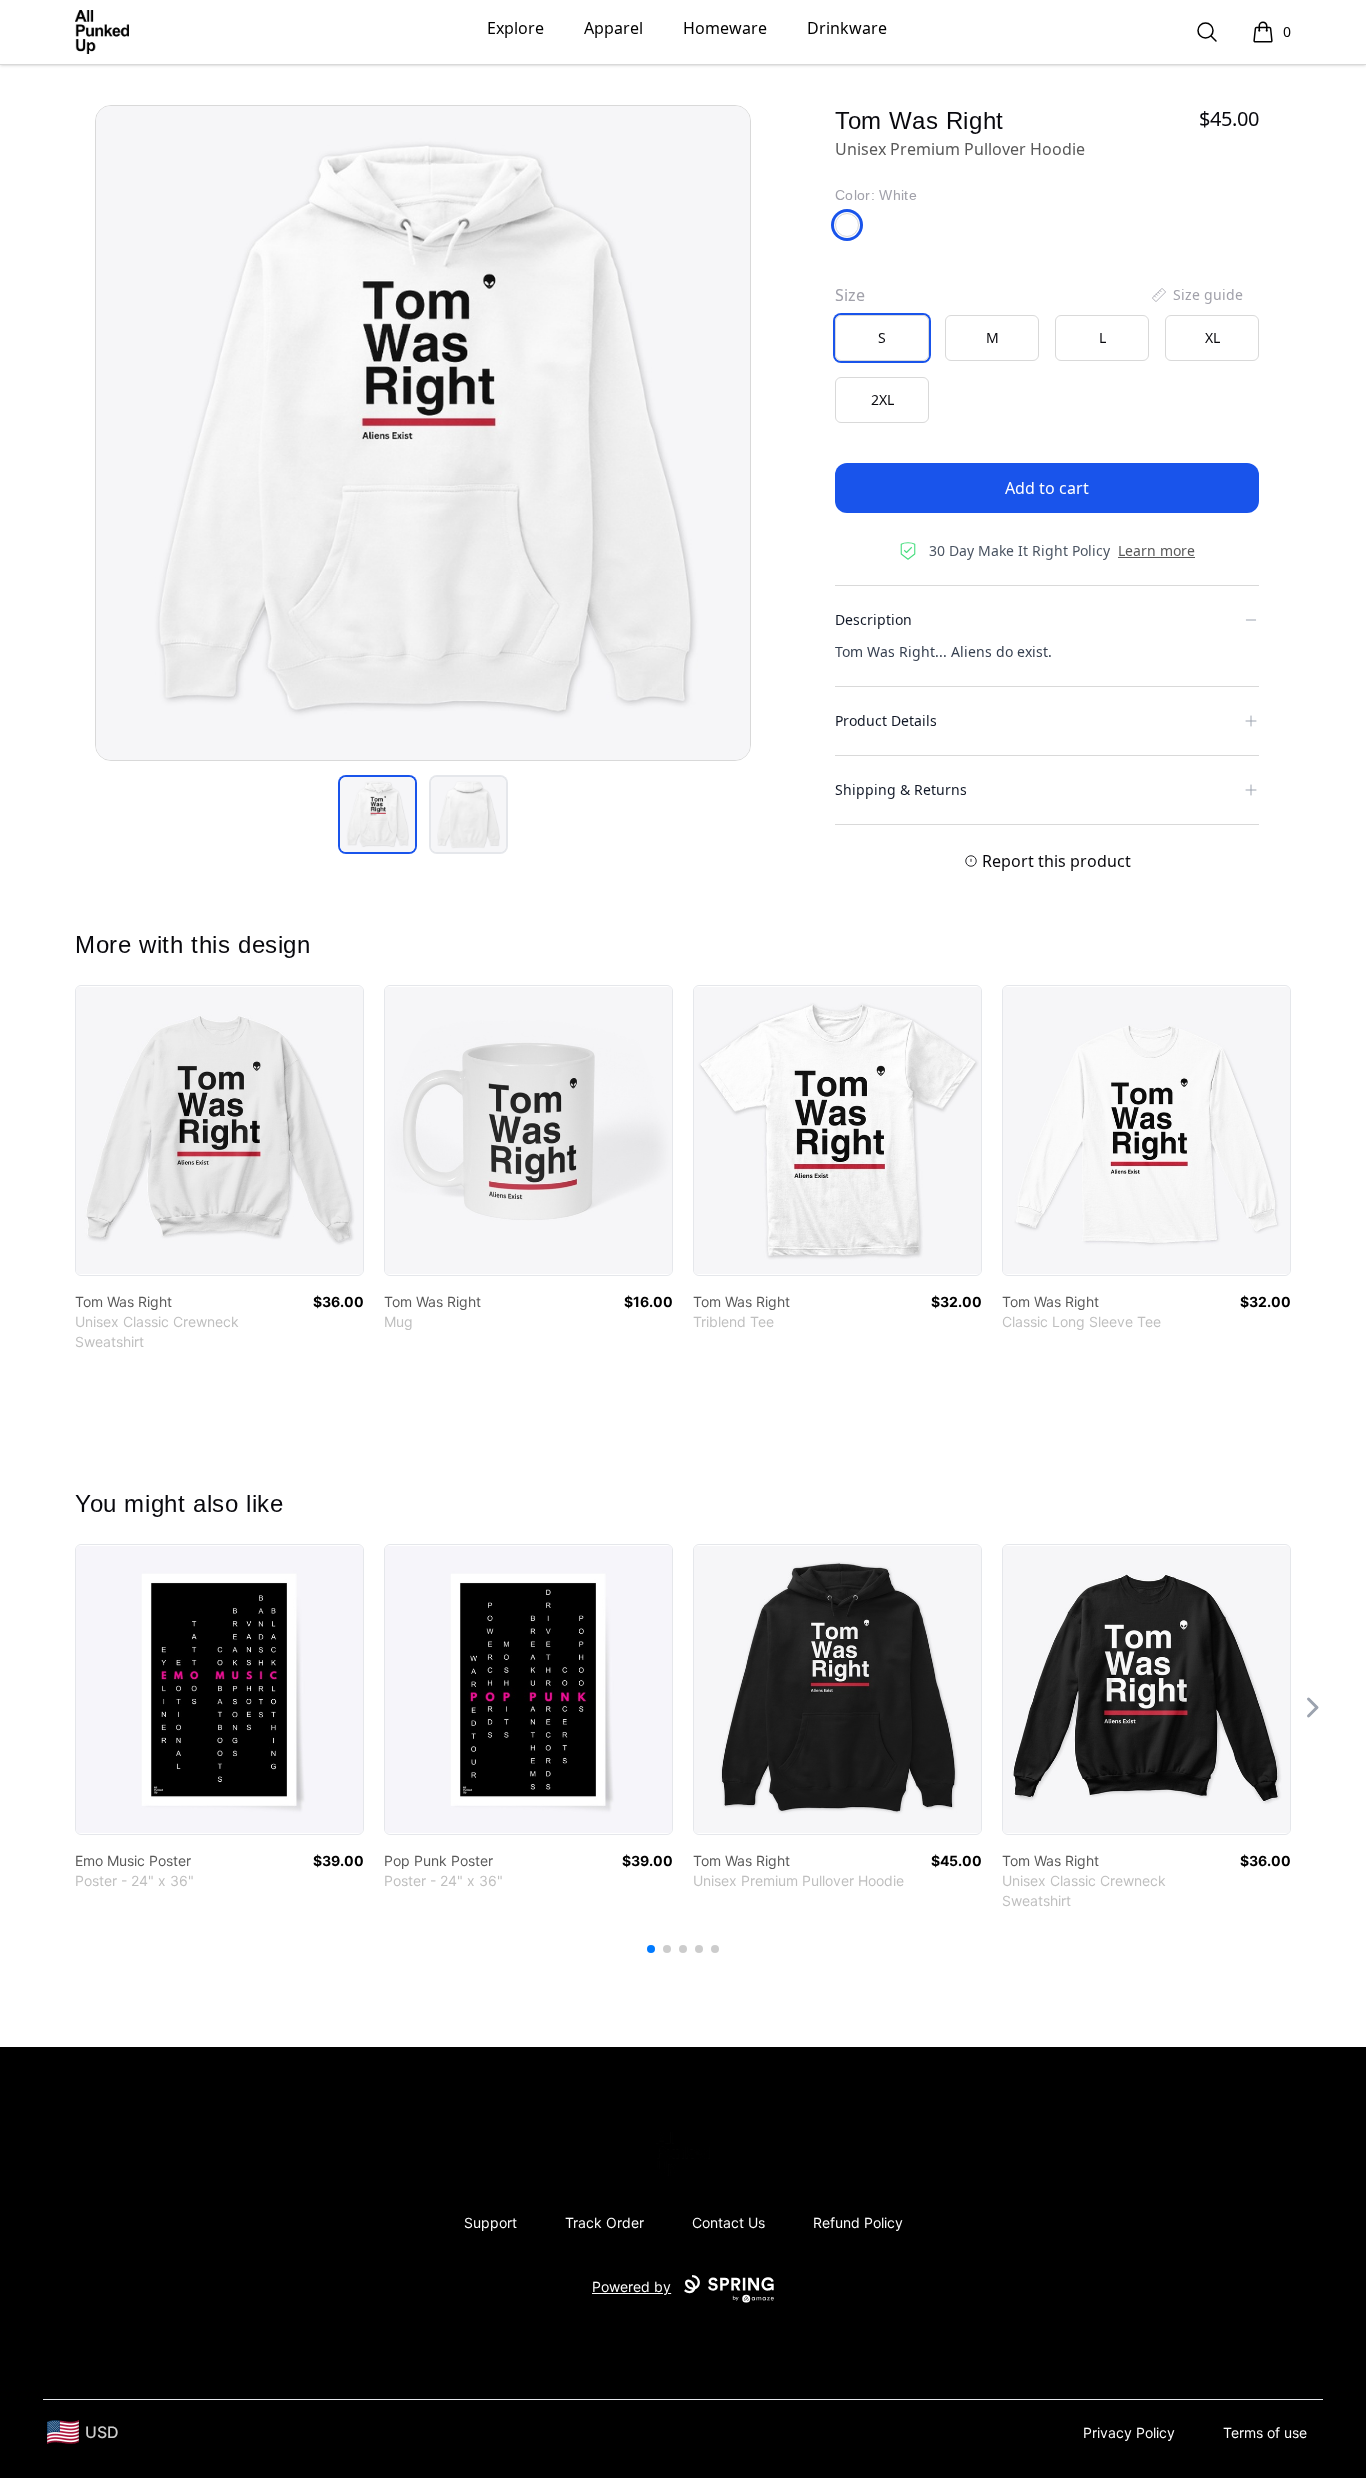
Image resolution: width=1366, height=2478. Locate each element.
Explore (515, 28)
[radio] (882, 338)
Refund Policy (858, 2222)
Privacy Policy (1129, 2432)
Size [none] (850, 295)
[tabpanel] (423, 433)
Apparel (613, 28)
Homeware (725, 28)
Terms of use (1265, 2432)
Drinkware (847, 28)
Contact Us (728, 2222)
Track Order (604, 2222)
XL (1212, 337)
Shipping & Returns (901, 789)
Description (873, 619)
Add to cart (1047, 488)
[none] (1196, 295)
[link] (219, 1130)
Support (490, 2222)
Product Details (886, 720)
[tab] (377, 814)
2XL (882, 399)
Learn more (1156, 550)
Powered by (631, 2286)
